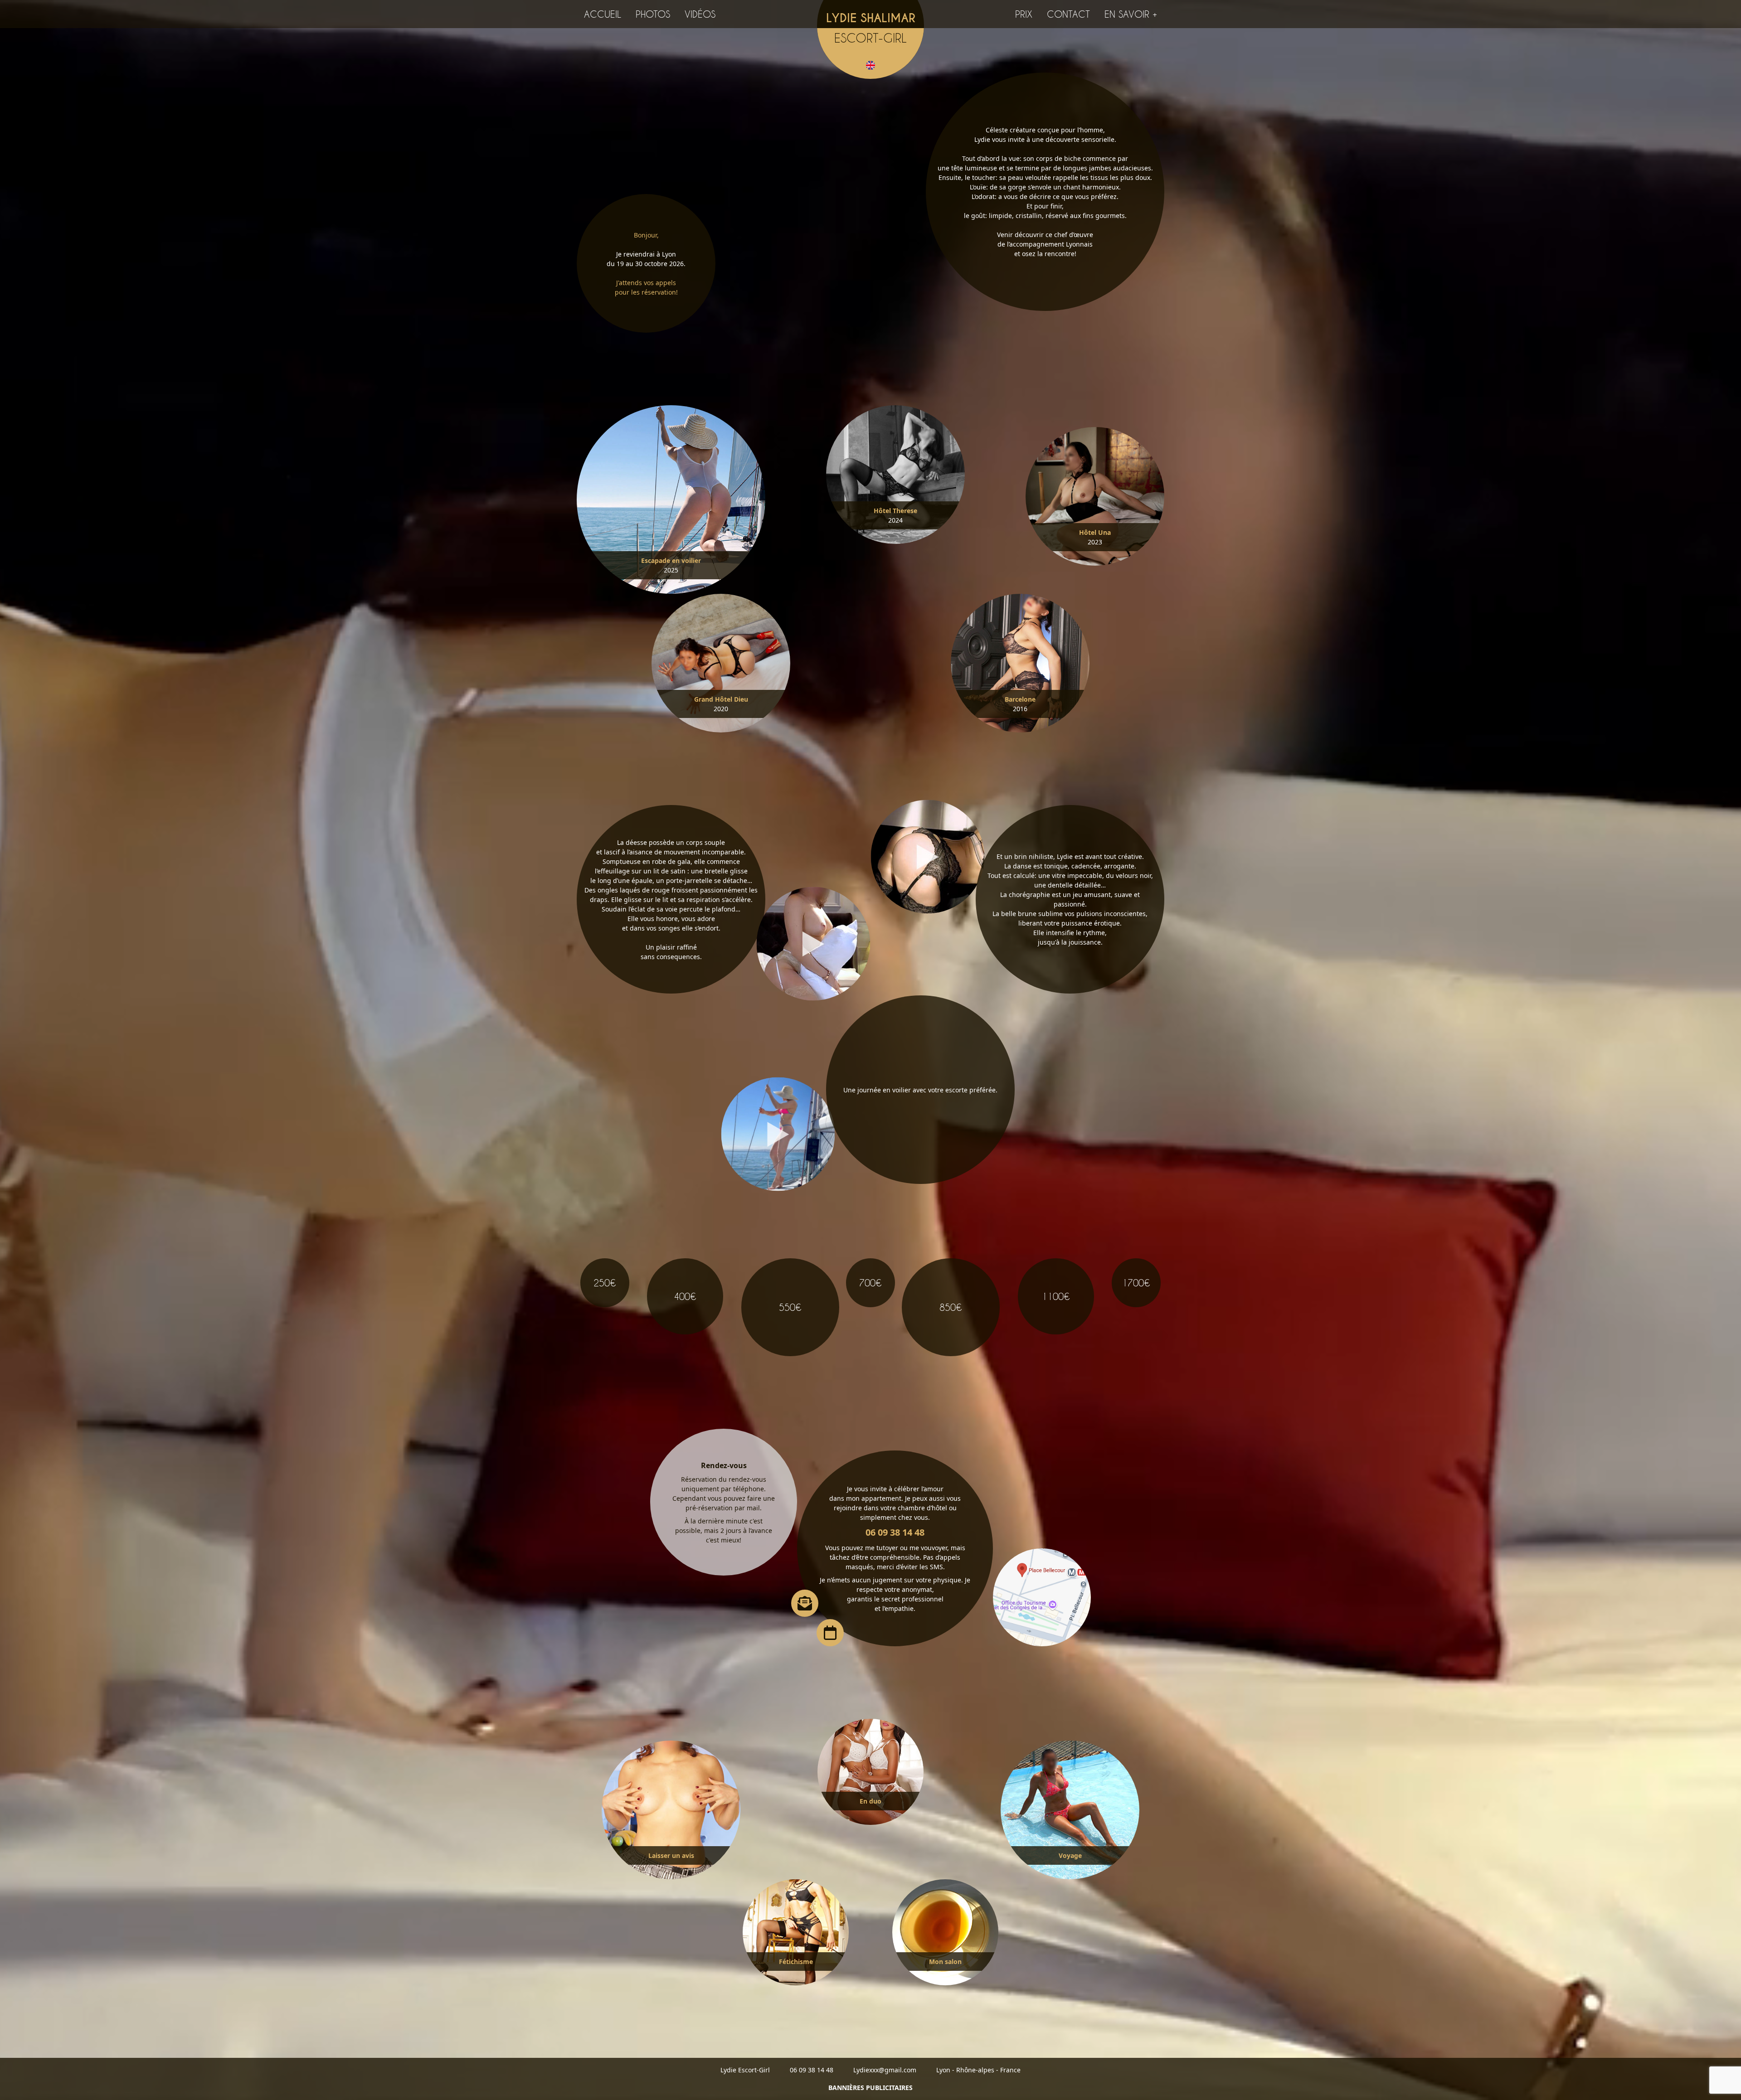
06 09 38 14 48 (895, 1532)
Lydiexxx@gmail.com (885, 2070)
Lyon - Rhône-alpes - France (978, 2070)
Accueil (603, 14)
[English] (870, 64)
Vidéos (700, 14)
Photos (653, 14)
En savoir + (1131, 14)
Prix (1024, 14)
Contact (1068, 14)
